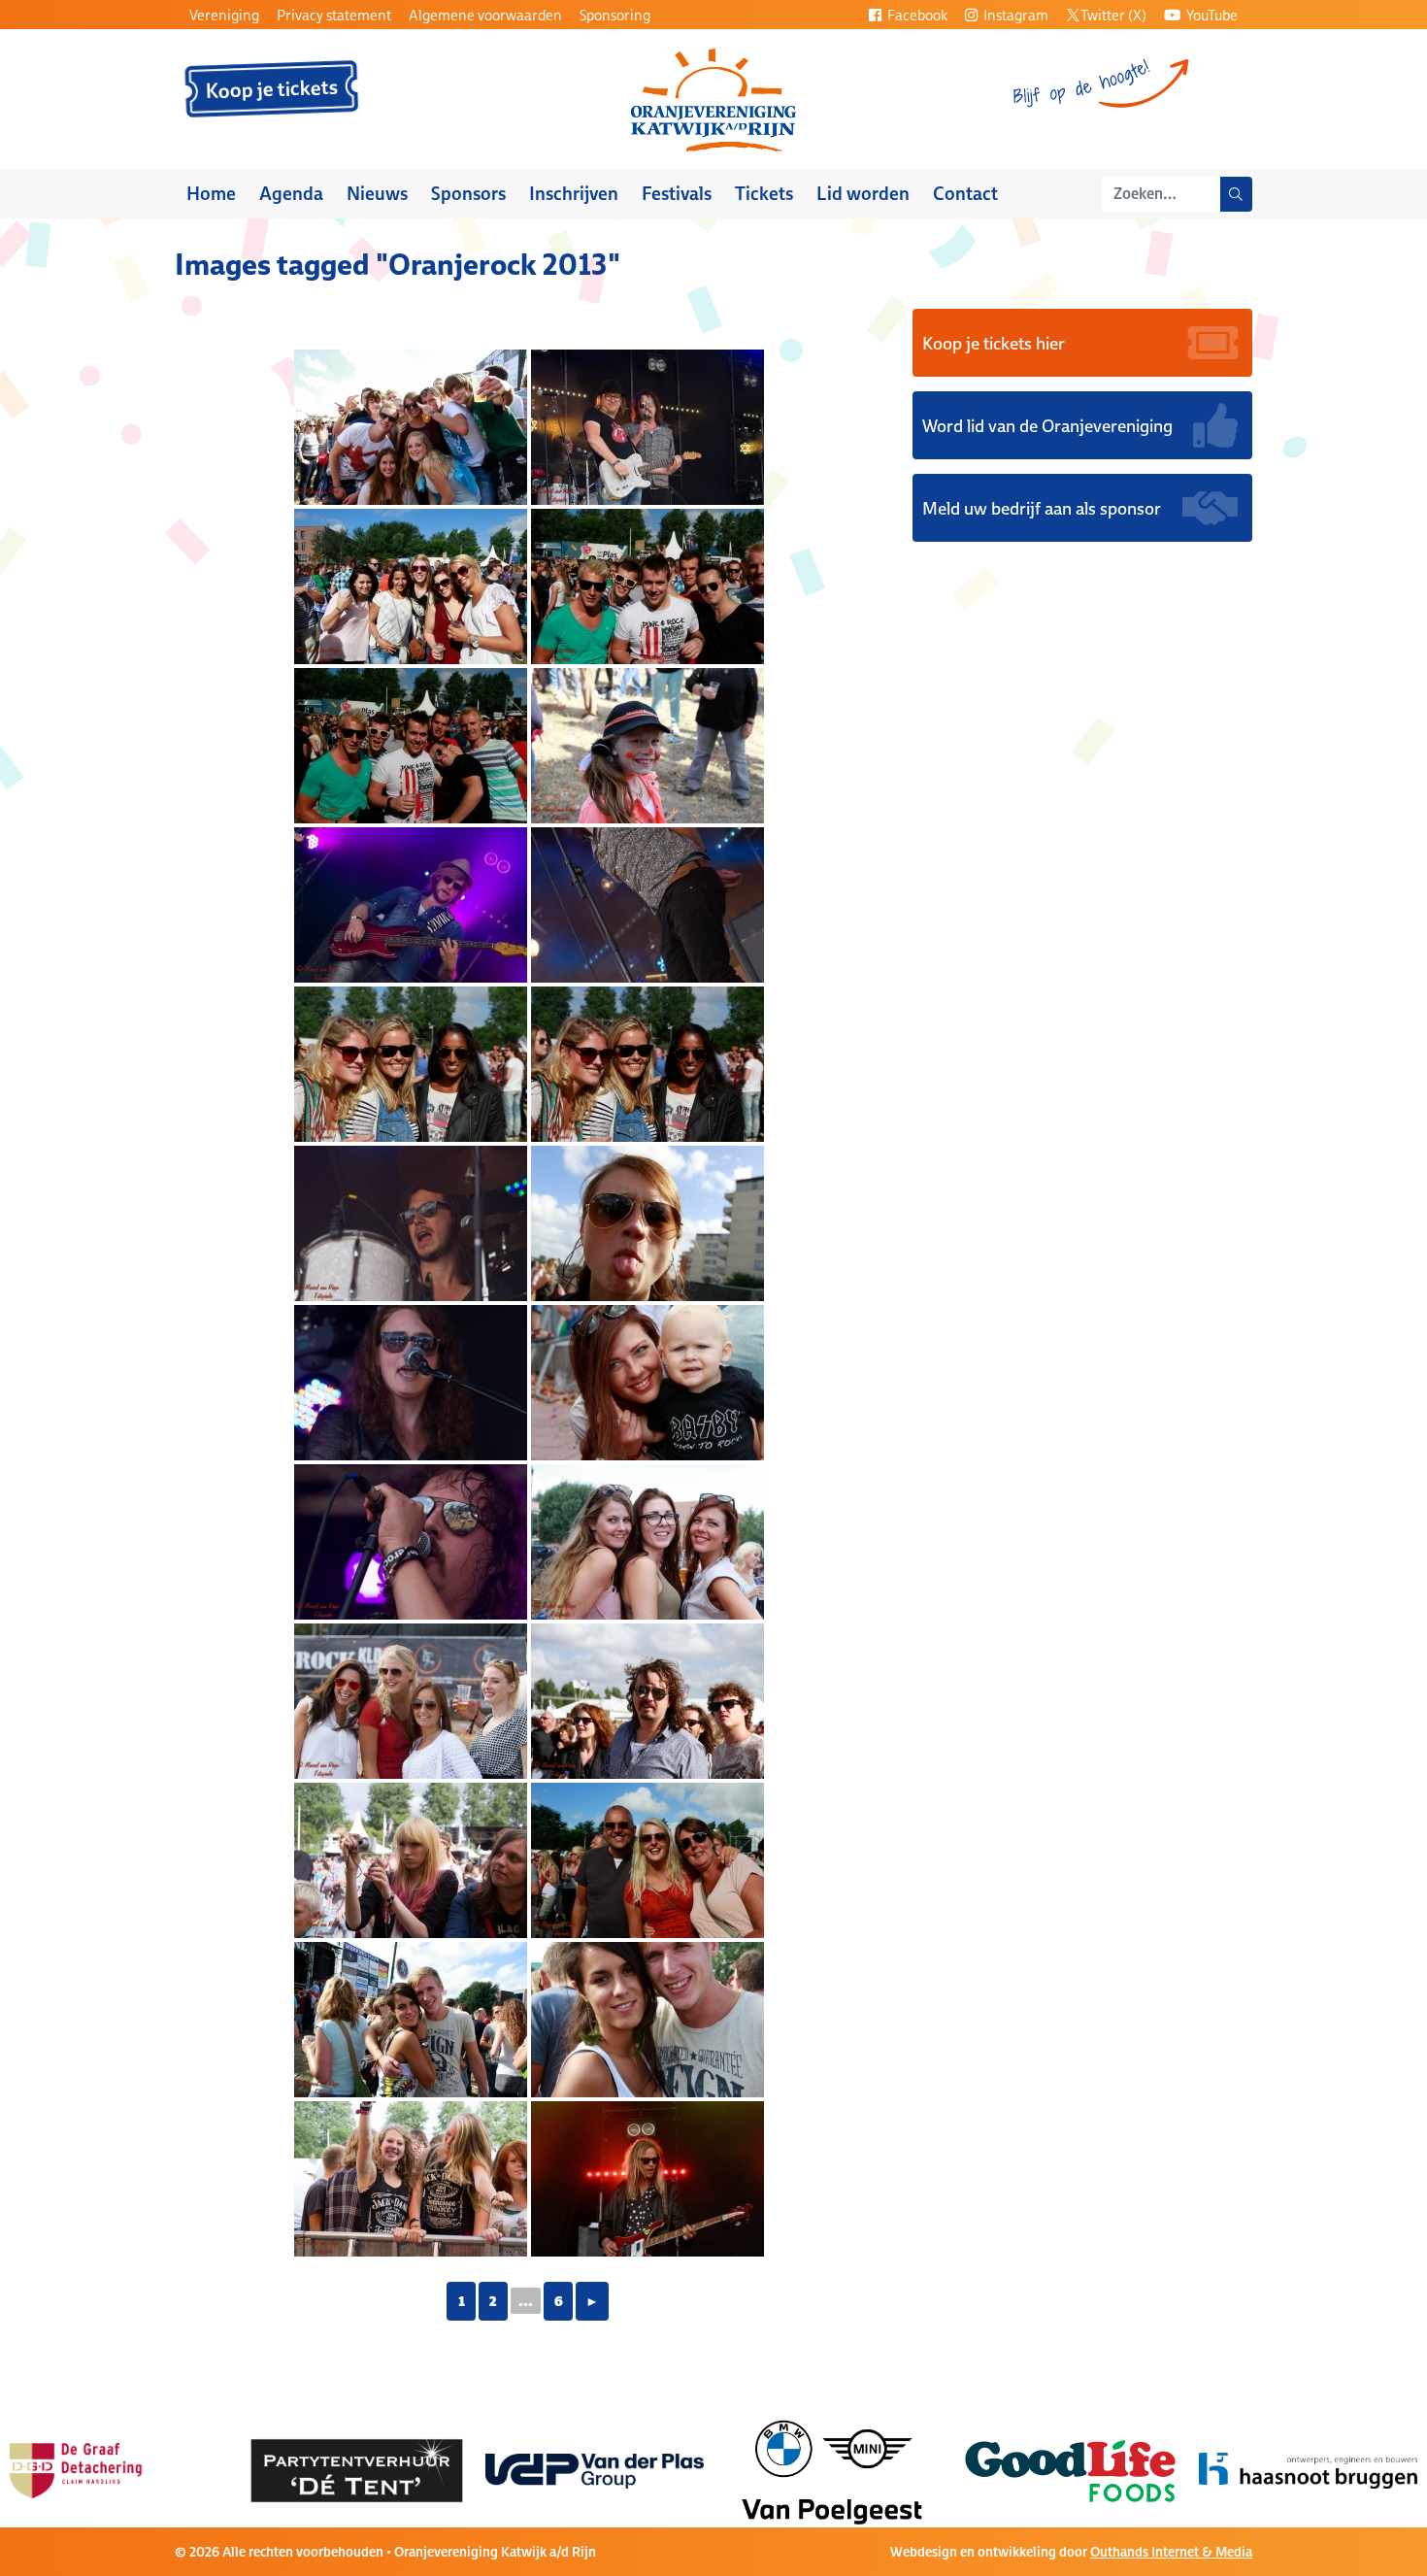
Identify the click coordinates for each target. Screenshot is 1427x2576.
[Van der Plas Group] (357, 2469)
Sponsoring (615, 15)
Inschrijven (574, 194)
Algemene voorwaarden (485, 15)
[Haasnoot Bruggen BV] (1070, 2469)
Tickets (764, 194)
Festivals (677, 194)
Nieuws (377, 194)
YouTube (1211, 15)
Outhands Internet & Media (1171, 2552)
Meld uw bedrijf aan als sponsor (1042, 508)
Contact (965, 194)
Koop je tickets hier (994, 343)
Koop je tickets (272, 89)
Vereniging (224, 15)
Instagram (1014, 15)
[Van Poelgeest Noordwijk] (595, 2469)
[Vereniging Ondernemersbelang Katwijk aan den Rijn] (1308, 2469)
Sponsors (468, 194)
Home (211, 194)
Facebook (916, 15)
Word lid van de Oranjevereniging (1047, 425)
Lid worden (863, 194)
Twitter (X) (1113, 15)
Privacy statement (334, 15)
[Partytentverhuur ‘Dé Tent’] (119, 2469)
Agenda (291, 194)
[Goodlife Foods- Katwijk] (832, 2469)
